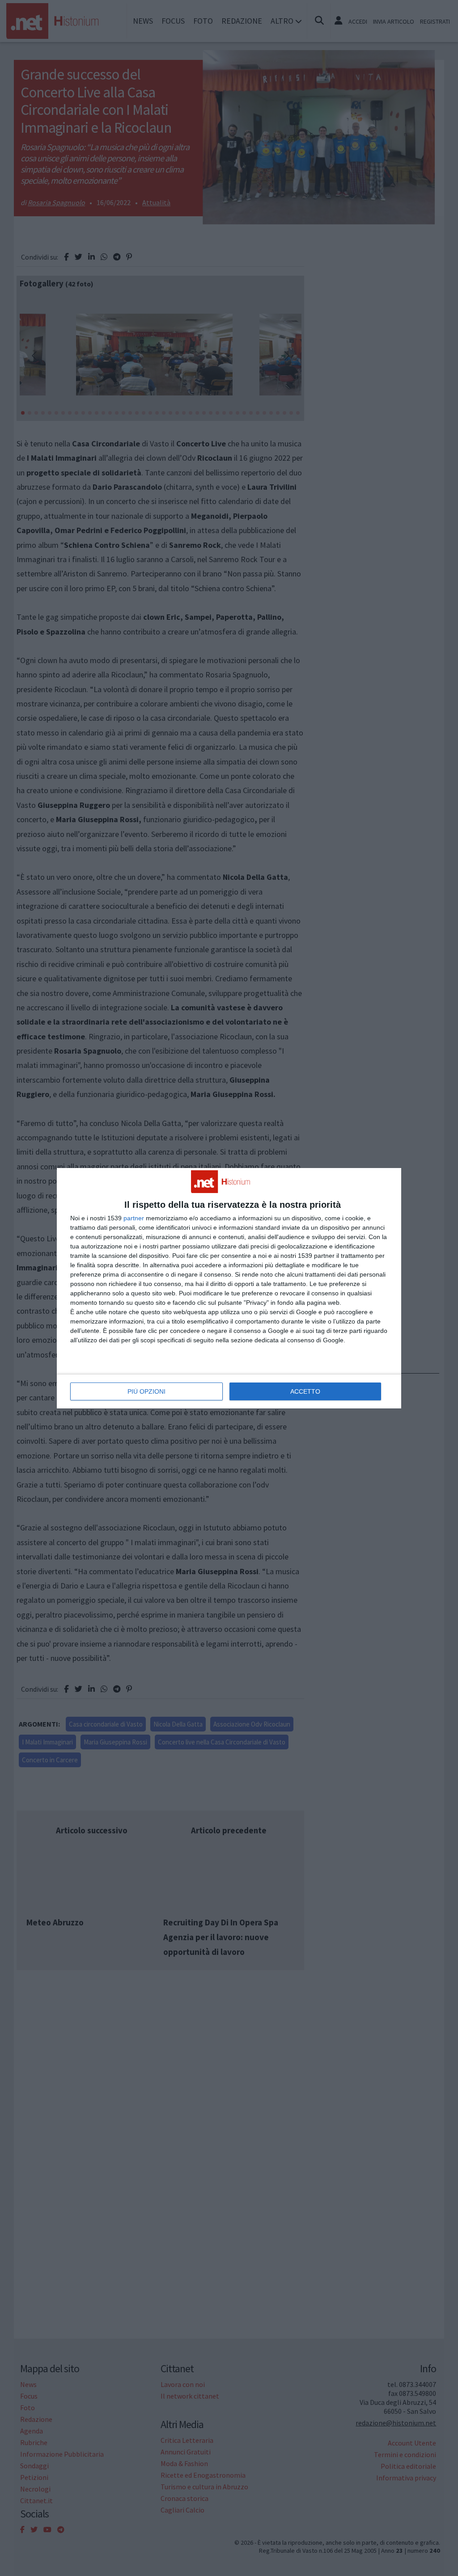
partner (134, 1218)
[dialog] (229, 1288)
